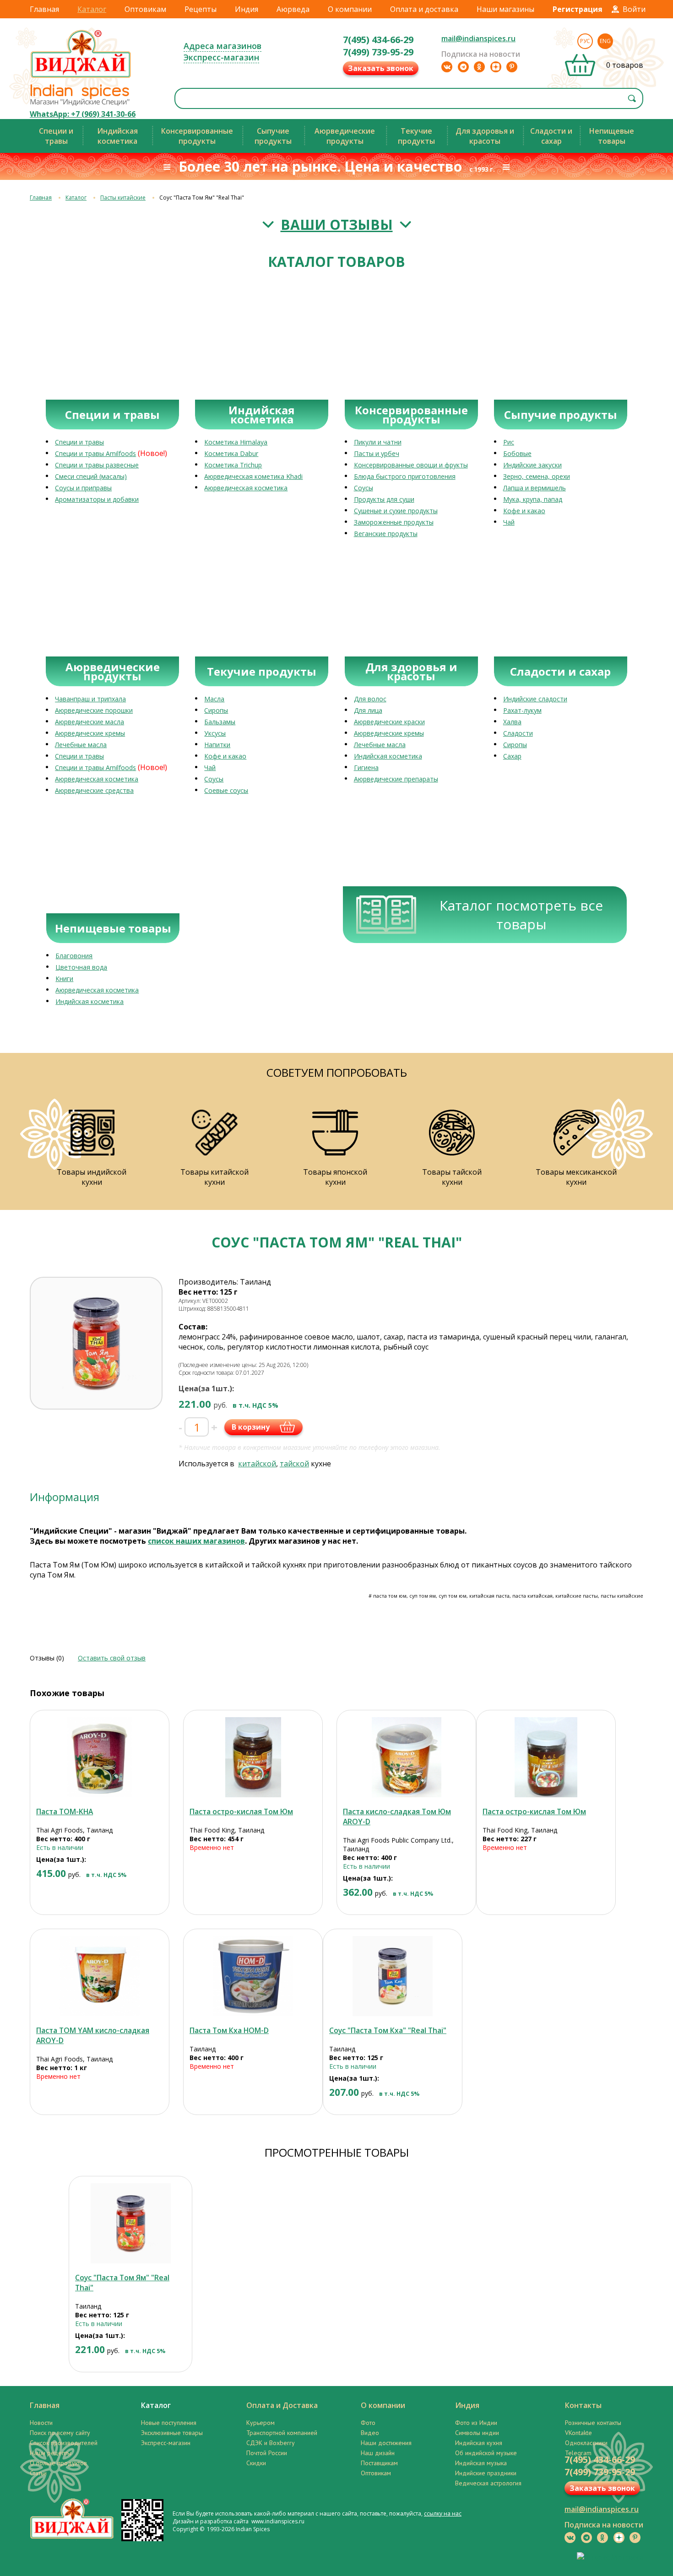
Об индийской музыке (486, 2453)
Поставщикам (379, 2463)
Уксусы (215, 733)
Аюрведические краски (389, 722)
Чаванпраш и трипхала (90, 699)
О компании (350, 9)
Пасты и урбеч (377, 453)
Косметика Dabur (231, 453)
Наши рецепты (51, 2453)
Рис (509, 442)
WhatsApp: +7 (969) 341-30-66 (83, 114)
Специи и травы (79, 442)
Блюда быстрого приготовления (405, 476)
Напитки (217, 745)
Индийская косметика (388, 756)
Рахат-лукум (522, 710)
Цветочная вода (81, 967)
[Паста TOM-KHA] (100, 1757)
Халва (512, 722)
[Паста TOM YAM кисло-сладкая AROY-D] (100, 1976)
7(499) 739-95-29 (378, 52)
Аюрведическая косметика (246, 488)
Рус (585, 41)
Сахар (512, 756)
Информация (65, 1497)
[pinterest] (512, 67)
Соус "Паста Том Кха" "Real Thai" (388, 2030)
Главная (44, 9)
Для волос (370, 699)
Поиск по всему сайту (60, 2433)
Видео (370, 2433)
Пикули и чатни (378, 442)
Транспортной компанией (282, 2433)
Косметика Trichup (233, 465)
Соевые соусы (226, 790)
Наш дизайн (378, 2453)
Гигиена (366, 767)
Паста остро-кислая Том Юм (241, 1811)
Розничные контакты (593, 2423)
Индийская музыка (481, 2463)
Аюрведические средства (94, 790)
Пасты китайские (123, 198)
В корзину (251, 1427)
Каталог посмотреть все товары (521, 915)
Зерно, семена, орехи (537, 476)
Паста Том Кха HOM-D (229, 2030)
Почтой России (267, 2453)
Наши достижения (386, 2443)
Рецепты (201, 9)
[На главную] (81, 77)
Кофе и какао (524, 511)
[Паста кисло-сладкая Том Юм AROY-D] (406, 1757)
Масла (214, 699)
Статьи (38, 2473)
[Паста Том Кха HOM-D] (253, 1976)
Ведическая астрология (488, 2483)
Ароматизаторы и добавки (97, 499)
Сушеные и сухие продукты (396, 511)
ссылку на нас (443, 2514)
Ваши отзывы (337, 225)
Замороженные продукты (394, 522)
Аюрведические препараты (396, 779)
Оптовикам (145, 9)
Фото (368, 2423)
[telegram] (463, 67)
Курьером (261, 2423)
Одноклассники (586, 2443)
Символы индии (477, 2433)
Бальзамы (220, 722)
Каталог (92, 9)
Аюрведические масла (90, 722)
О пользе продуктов (58, 2463)
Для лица (368, 710)
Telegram (578, 2453)
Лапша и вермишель (535, 488)
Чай (509, 522)
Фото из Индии (476, 2423)
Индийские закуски (532, 465)
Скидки (256, 2463)
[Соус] (393, 1976)
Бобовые (517, 453)
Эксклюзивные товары (172, 2433)
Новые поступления (169, 2423)
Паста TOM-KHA (65, 1811)
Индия (247, 9)
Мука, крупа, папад (533, 499)
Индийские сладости (535, 699)
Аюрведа (293, 9)
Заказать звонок (381, 68)
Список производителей (64, 2443)
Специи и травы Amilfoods (95, 453)
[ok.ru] (479, 67)
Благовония (74, 956)
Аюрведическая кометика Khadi (253, 476)
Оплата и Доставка (282, 2405)
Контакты (583, 2405)
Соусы (364, 488)
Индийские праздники (486, 2473)
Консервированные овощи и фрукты (411, 465)
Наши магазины (505, 9)
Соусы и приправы (83, 488)
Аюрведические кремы (90, 733)
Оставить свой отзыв (112, 1658)
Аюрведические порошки (94, 710)
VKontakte (578, 2433)
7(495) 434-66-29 (378, 40)
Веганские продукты (386, 534)
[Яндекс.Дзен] (496, 67)
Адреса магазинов (223, 46)
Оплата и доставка (424, 9)
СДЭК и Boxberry (271, 2443)
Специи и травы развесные (97, 465)
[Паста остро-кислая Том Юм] (253, 1757)
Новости (41, 2423)
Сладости (518, 733)
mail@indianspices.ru (478, 38)
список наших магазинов (196, 1541)
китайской (257, 1464)
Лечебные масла (81, 745)
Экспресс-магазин (221, 57)
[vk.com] (447, 67)
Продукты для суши (384, 499)
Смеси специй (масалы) (91, 476)
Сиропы (216, 710)
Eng (605, 41)
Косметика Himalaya (236, 442)
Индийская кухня (479, 2443)
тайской (294, 1464)
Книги (64, 979)
